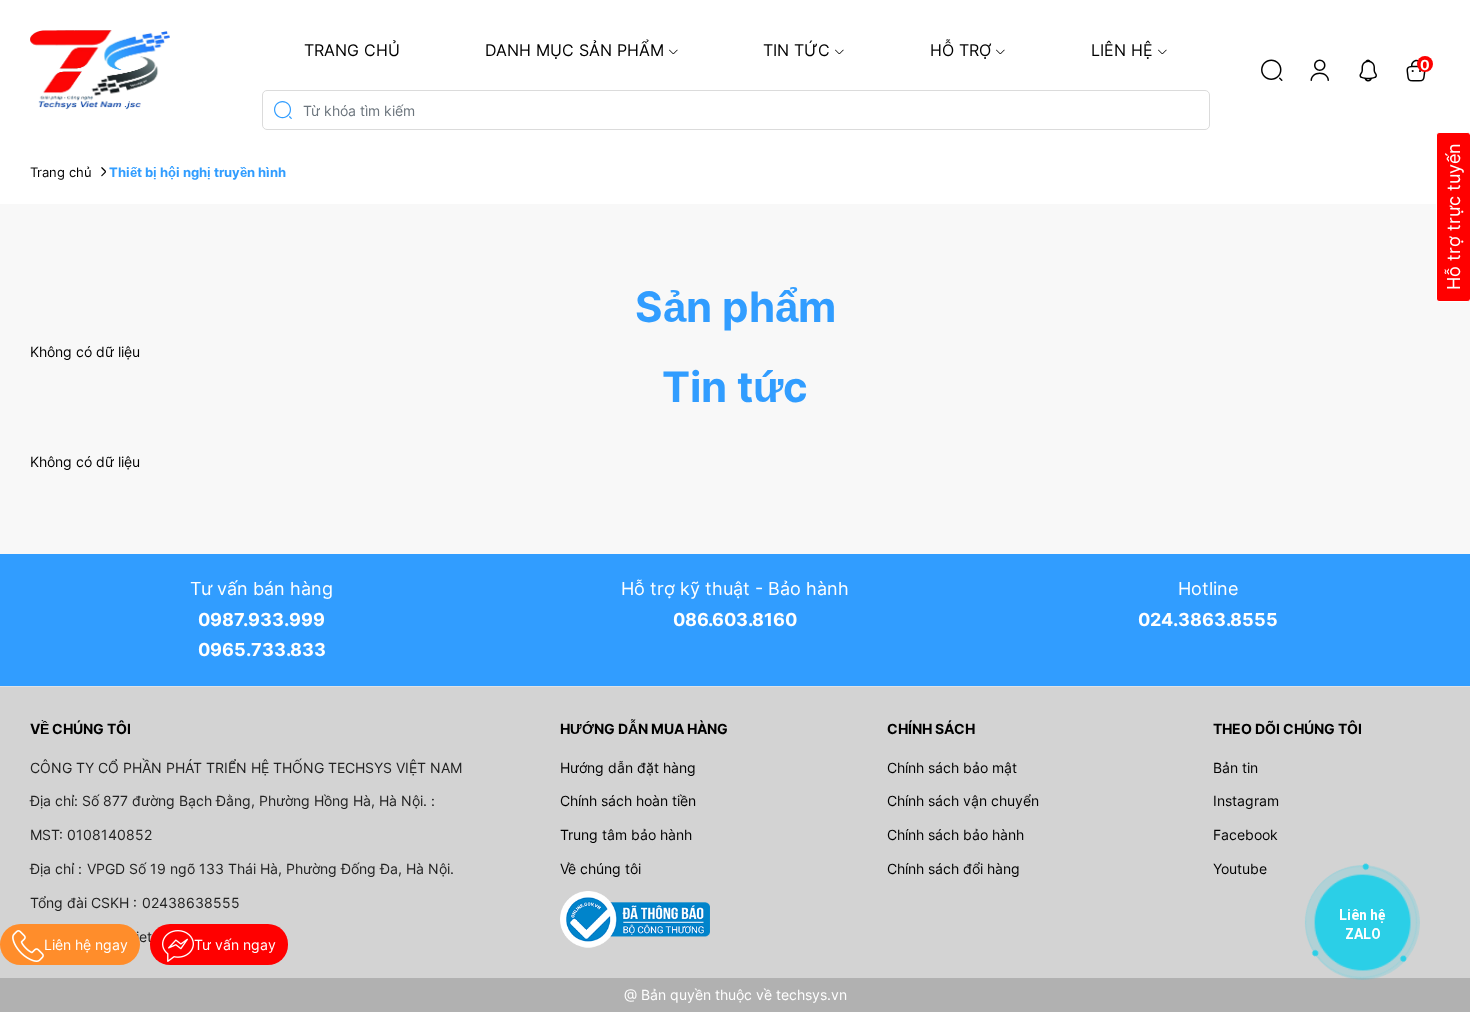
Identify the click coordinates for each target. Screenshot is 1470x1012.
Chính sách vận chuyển (963, 800)
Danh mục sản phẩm (574, 50)
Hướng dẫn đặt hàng (628, 767)
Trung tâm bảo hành (626, 834)
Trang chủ (352, 50)
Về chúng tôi (600, 868)
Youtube (1240, 868)
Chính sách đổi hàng (953, 868)
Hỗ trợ (960, 50)
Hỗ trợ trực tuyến (1453, 217)
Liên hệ (1122, 50)
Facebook (1245, 834)
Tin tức (796, 50)
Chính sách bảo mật (952, 767)
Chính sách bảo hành (955, 834)
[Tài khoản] (1320, 70)
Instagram (1246, 800)
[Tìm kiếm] (1272, 70)
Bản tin (1235, 767)
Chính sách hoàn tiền (628, 800)
